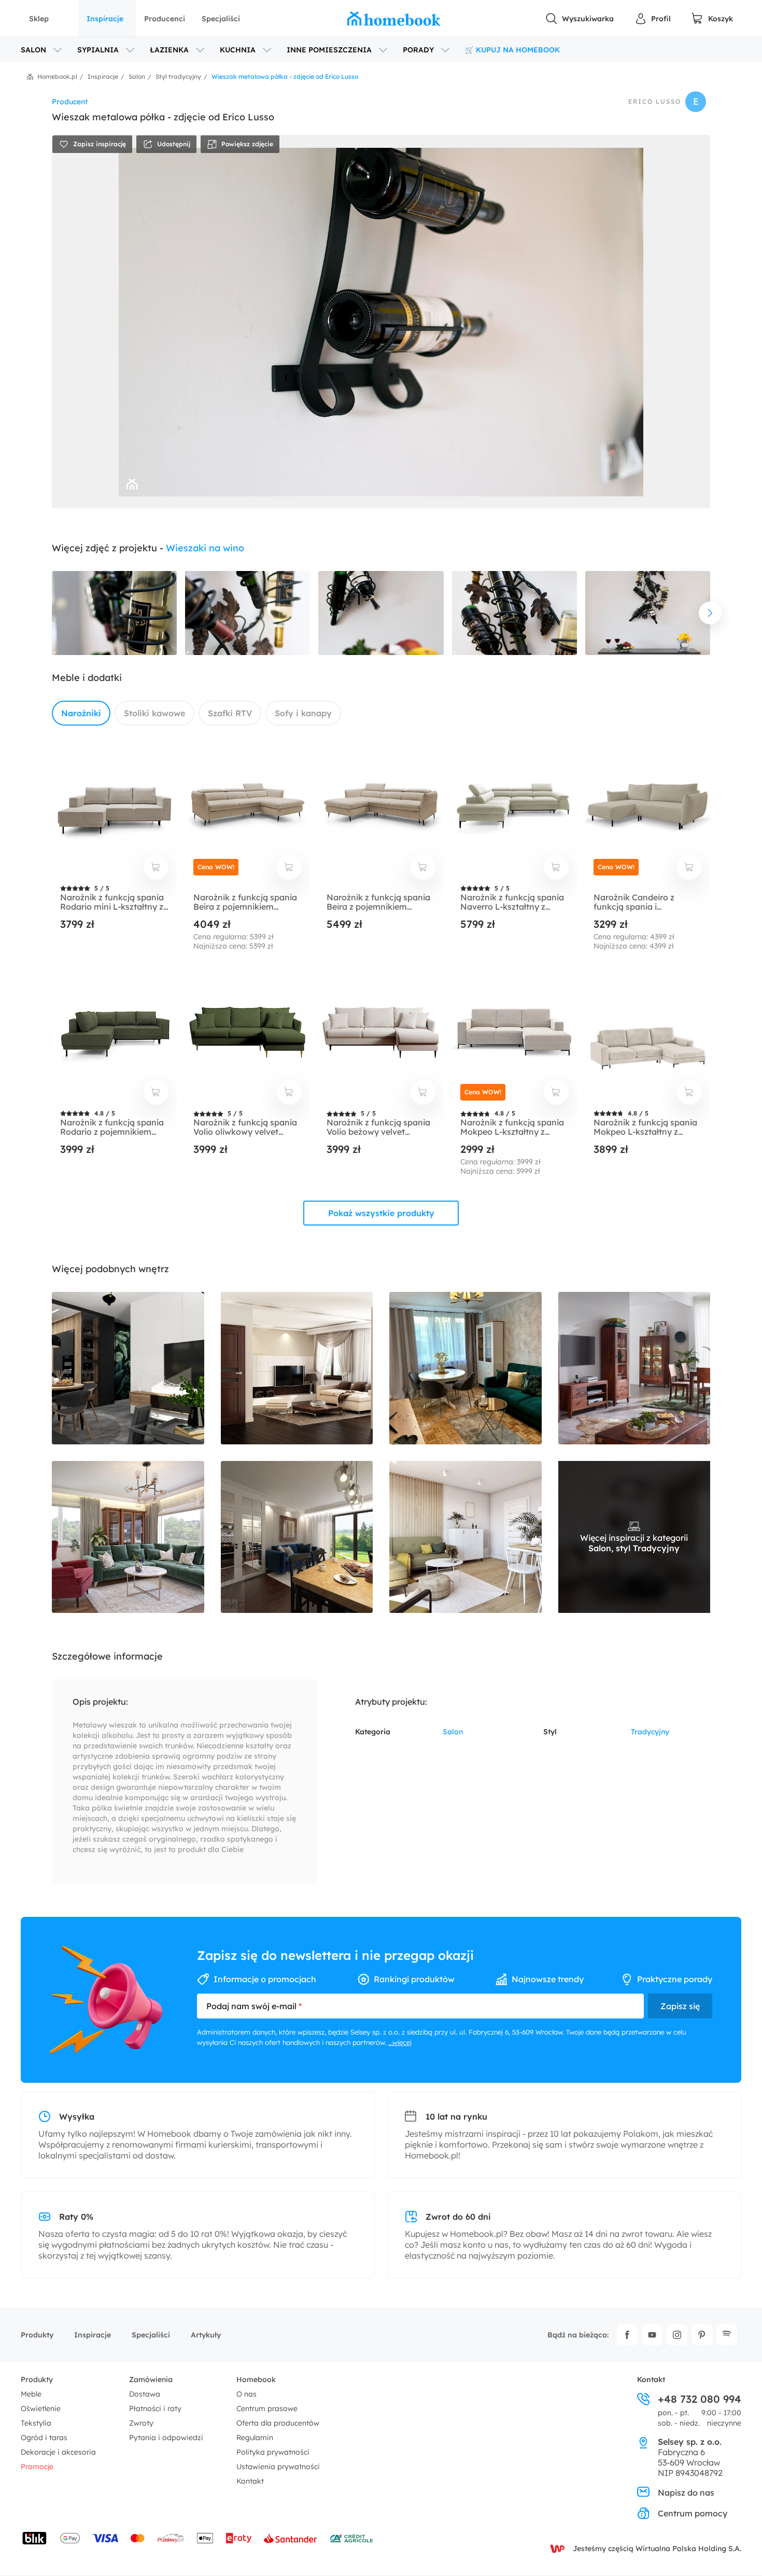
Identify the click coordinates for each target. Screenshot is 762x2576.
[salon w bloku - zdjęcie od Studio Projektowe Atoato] (465, 1537)
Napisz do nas (686, 2493)
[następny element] (710, 613)
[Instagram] (677, 2335)
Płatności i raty (155, 2408)
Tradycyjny (650, 1732)
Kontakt (250, 2481)
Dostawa (145, 2394)
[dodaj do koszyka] (156, 867)
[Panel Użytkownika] (653, 19)
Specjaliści (221, 19)
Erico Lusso (655, 102)
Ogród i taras (44, 2438)
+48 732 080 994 (700, 2399)
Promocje (37, 2467)
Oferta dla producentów (278, 2423)
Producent (70, 102)
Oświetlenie (41, 2408)
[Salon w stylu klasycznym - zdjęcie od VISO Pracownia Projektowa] (128, 1537)
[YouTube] (652, 2335)
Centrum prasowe (267, 2408)
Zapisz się (680, 2006)
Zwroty (141, 2423)
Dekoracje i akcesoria (58, 2452)
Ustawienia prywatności (278, 2467)
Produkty (37, 2335)
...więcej (400, 2042)
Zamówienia (151, 2379)
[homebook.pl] (394, 19)
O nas (246, 2394)
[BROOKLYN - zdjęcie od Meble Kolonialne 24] (634, 1368)
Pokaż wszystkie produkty (381, 1213)
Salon (453, 1732)
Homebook (256, 2379)
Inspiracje (105, 19)
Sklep (39, 19)
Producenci (165, 19)
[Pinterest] (702, 2335)
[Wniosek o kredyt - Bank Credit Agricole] (351, 2538)
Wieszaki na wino (205, 548)
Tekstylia (36, 2423)
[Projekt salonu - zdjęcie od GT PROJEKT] (297, 1537)
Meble (31, 2394)
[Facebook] (627, 2335)
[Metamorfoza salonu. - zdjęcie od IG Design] (465, 1368)
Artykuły (206, 2335)
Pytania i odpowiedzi (166, 2438)
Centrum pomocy (693, 2513)
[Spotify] (727, 2335)
